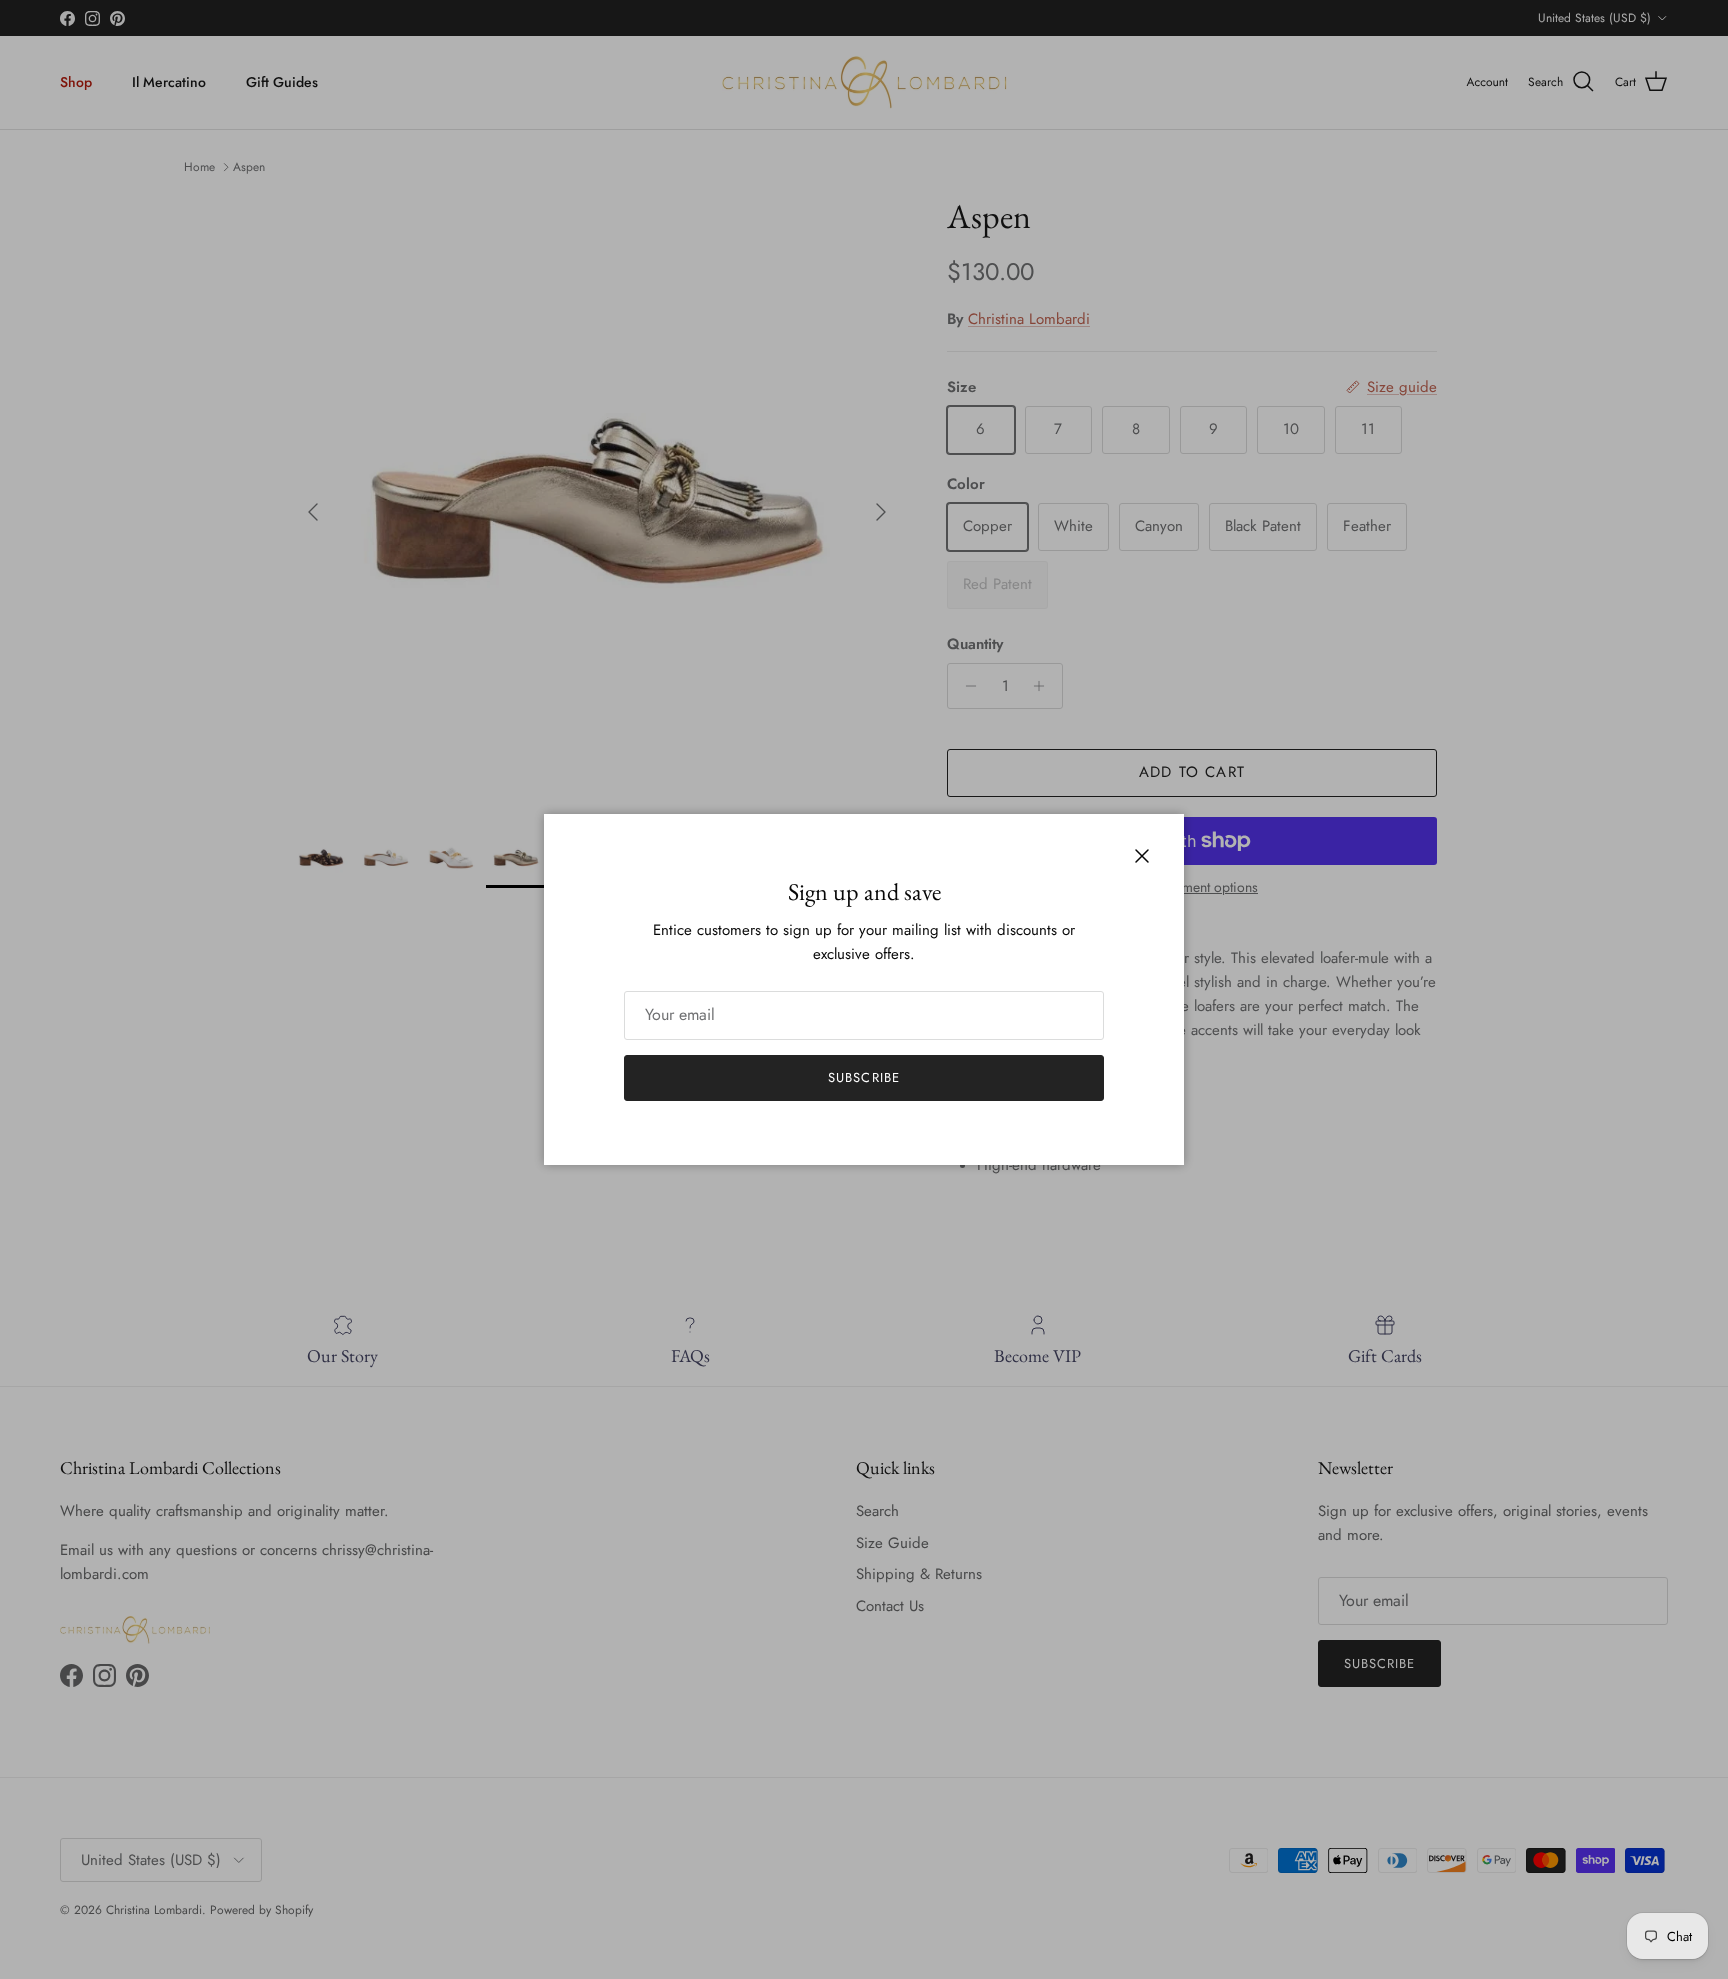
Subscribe (863, 1077)
